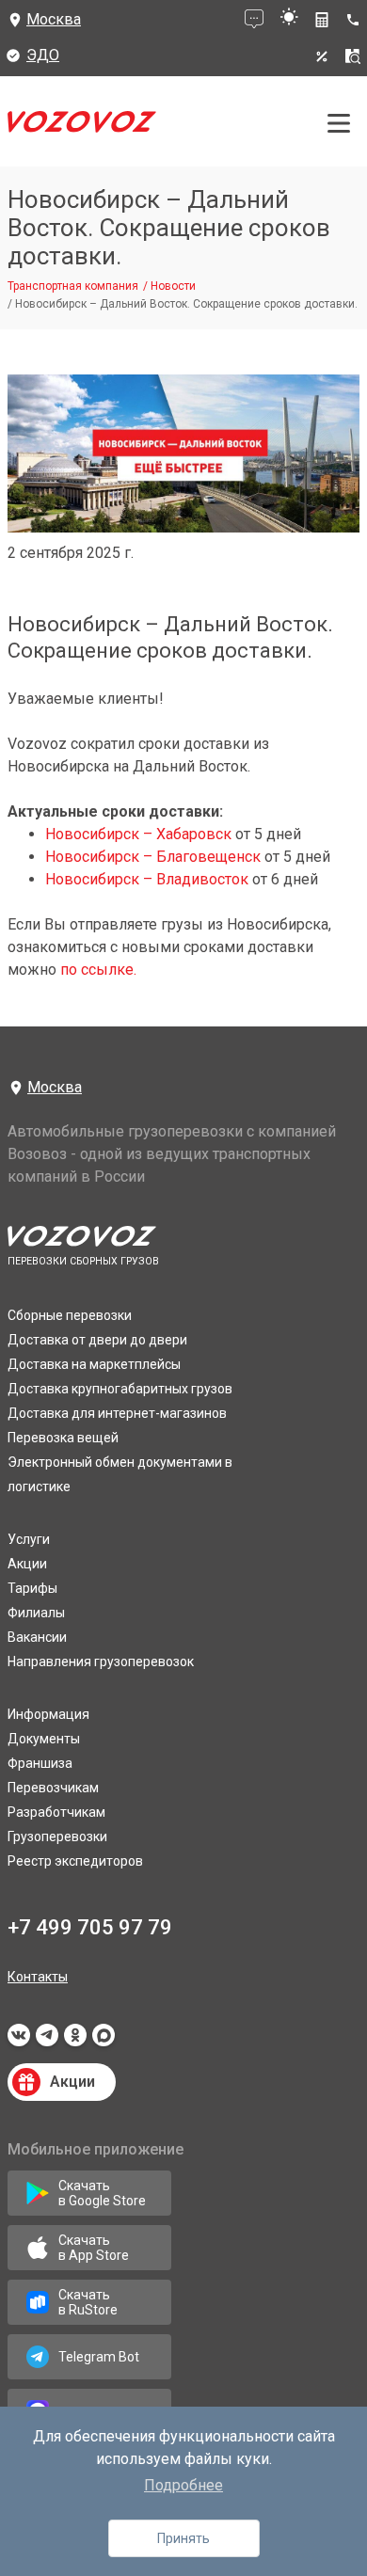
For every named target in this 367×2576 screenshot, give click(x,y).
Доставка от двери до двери (97, 1340)
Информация (48, 1714)
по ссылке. (96, 970)
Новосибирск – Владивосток (147, 879)
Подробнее (183, 2485)
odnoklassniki (75, 2041)
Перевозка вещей (63, 1438)
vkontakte (19, 2041)
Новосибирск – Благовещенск (153, 857)
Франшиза (40, 1763)
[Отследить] (353, 56)
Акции (27, 1564)
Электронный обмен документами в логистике (120, 1474)
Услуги (29, 1539)
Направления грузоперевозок (101, 1662)
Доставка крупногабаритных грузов (120, 1389)
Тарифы (32, 1588)
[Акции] (322, 56)
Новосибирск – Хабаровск (138, 834)
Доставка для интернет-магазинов (117, 1413)
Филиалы (36, 1613)
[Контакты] (356, 20)
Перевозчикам (53, 1788)
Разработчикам (56, 1812)
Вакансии (37, 1637)
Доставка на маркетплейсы (94, 1364)
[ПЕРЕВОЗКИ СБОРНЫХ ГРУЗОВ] (82, 127)
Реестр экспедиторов (75, 1861)
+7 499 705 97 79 (90, 1927)
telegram (47, 2041)
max (104, 2041)
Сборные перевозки (70, 1315)
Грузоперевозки (57, 1837)
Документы (44, 1739)
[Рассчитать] (322, 20)
